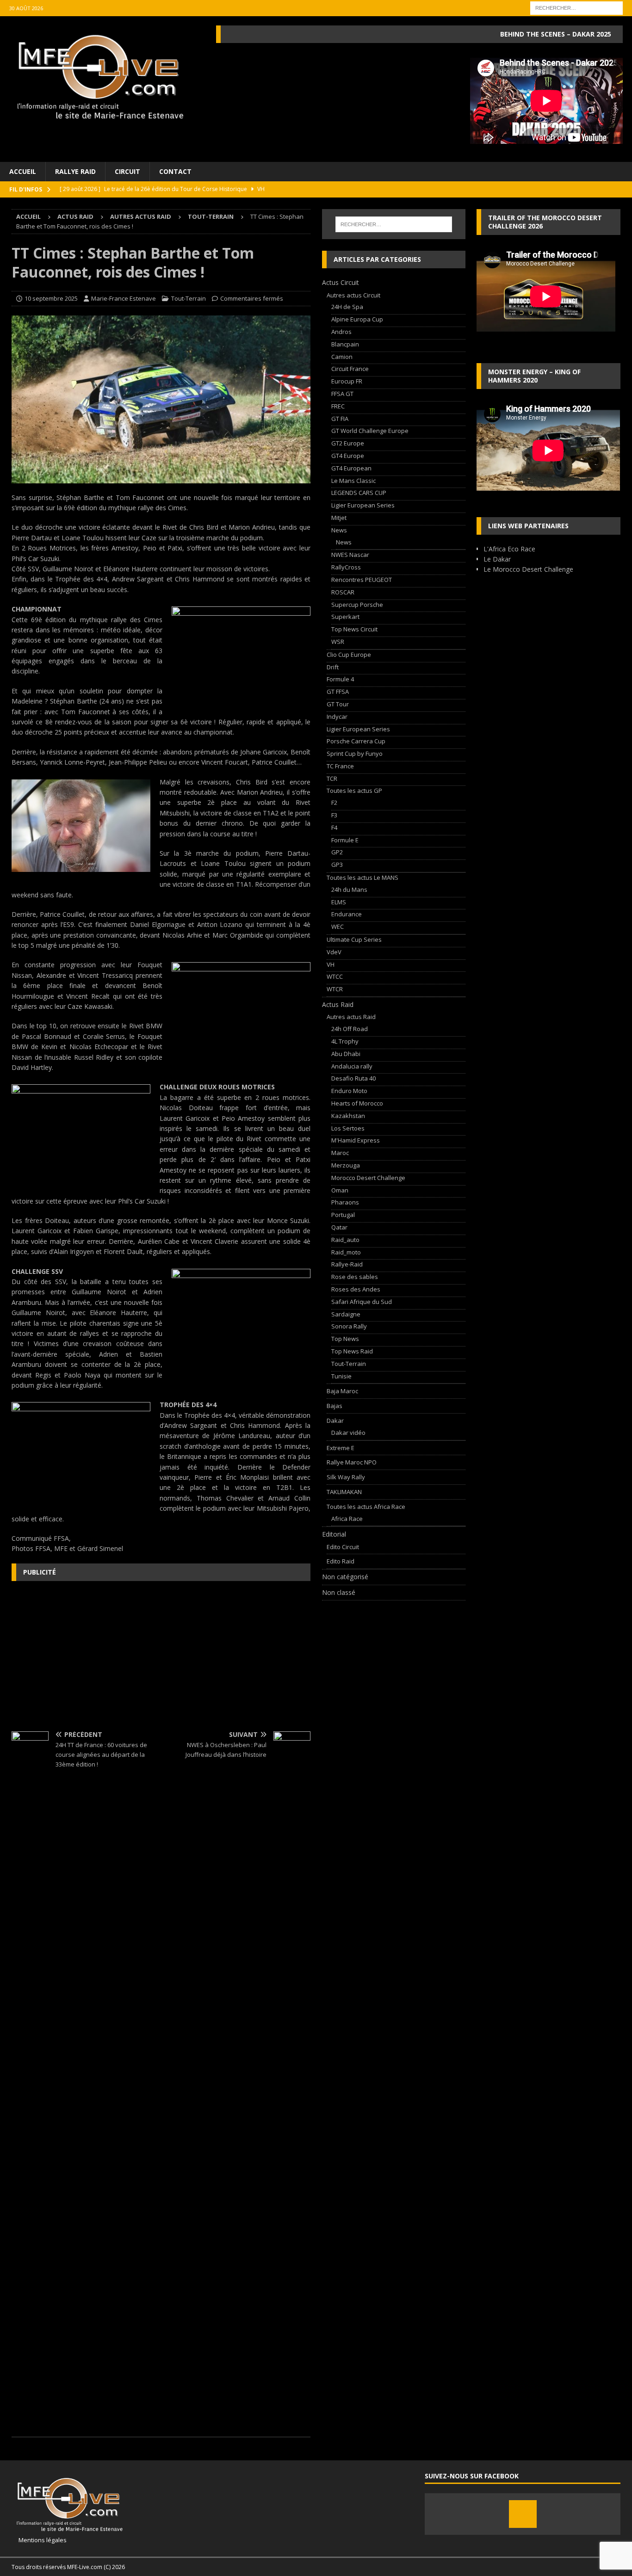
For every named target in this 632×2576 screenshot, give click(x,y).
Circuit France (350, 369)
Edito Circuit (343, 1547)
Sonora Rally (349, 1326)
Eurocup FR (347, 381)
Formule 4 (340, 679)
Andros (341, 332)
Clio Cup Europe (349, 655)
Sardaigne (346, 1314)
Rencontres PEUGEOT (362, 580)
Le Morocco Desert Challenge (528, 569)
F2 (334, 803)
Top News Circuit (354, 629)
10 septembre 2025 (51, 298)
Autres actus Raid (141, 216)
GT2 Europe (348, 443)
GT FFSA (338, 692)
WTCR (335, 989)
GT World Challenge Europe (370, 431)
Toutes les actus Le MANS (362, 877)
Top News (345, 1339)
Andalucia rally (352, 1066)
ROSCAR (343, 592)
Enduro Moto (349, 1091)
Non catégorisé (345, 1577)
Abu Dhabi (346, 1054)
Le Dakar (497, 559)
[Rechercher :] (576, 7)
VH (331, 964)
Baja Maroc (342, 1391)
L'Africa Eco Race (509, 549)
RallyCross (346, 567)
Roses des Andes (356, 1289)
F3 (334, 815)
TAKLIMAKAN (344, 1492)
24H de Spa (347, 307)
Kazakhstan (348, 1116)
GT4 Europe (348, 456)
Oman (340, 1190)
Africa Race (347, 1519)
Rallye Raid (75, 171)
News (339, 530)
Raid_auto (345, 1240)
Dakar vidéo (348, 1433)
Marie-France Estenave (124, 298)
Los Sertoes (348, 1128)
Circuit (127, 171)
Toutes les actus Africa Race (366, 1507)
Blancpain (345, 344)
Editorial (334, 1534)
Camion (342, 357)
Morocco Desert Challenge (368, 1178)
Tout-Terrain (189, 298)
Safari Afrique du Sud (362, 1302)
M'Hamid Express (356, 1140)
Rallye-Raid (347, 1264)
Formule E (345, 840)
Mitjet (339, 518)
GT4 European (351, 468)
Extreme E (341, 1448)
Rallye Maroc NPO (352, 1462)
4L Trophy (345, 1041)
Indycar (337, 717)
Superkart (345, 617)
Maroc (340, 1153)
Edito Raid (341, 1561)
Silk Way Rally (346, 1477)
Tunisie (341, 1376)
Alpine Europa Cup (357, 319)
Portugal (343, 1215)
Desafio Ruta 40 (353, 1078)
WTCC (335, 976)
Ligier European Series (363, 505)
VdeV (334, 952)
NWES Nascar (350, 555)
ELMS (339, 902)
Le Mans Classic (353, 481)
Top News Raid (352, 1351)
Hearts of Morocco (357, 1103)
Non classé (339, 1592)
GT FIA (340, 419)
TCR (332, 778)
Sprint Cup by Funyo (355, 754)
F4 (334, 828)
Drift (333, 667)
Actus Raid (75, 216)
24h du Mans (349, 890)
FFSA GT (342, 394)
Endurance (347, 914)
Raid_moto (346, 1252)
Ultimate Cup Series (354, 939)
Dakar (335, 1421)
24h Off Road (350, 1029)
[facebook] (523, 2514)
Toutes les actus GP (354, 791)
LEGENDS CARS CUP (359, 493)
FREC (338, 406)
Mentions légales (39, 2540)
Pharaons (345, 1202)
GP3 (337, 865)
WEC (338, 927)
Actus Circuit (341, 282)
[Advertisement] (161, 1655)
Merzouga (346, 1165)
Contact (175, 171)
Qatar (339, 1227)
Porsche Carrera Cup (356, 741)
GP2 (337, 852)
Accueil (23, 171)
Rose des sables (355, 1277)
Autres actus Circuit (353, 295)
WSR (338, 642)
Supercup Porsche (357, 605)
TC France (340, 766)
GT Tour (338, 704)
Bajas (335, 1406)
